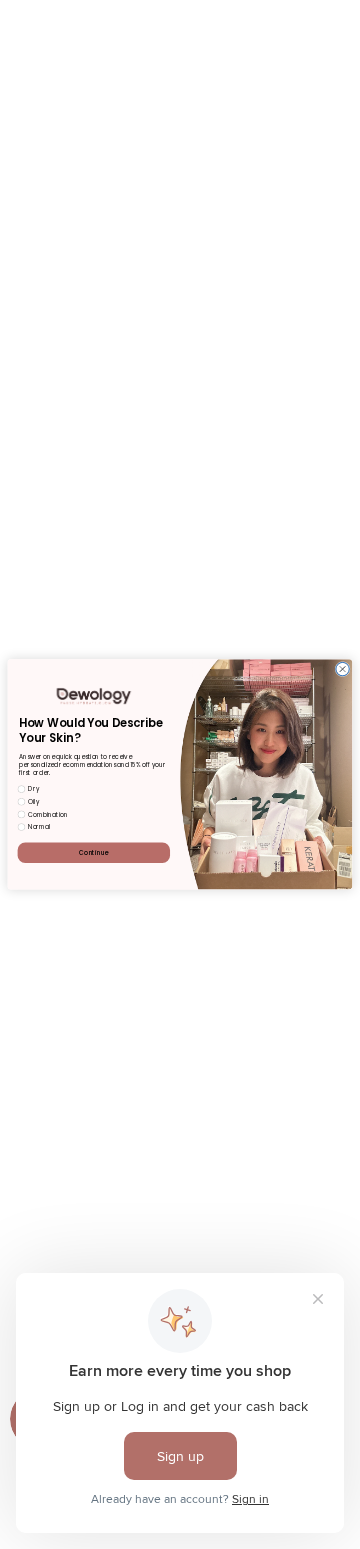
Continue (93, 852)
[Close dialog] (342, 669)
